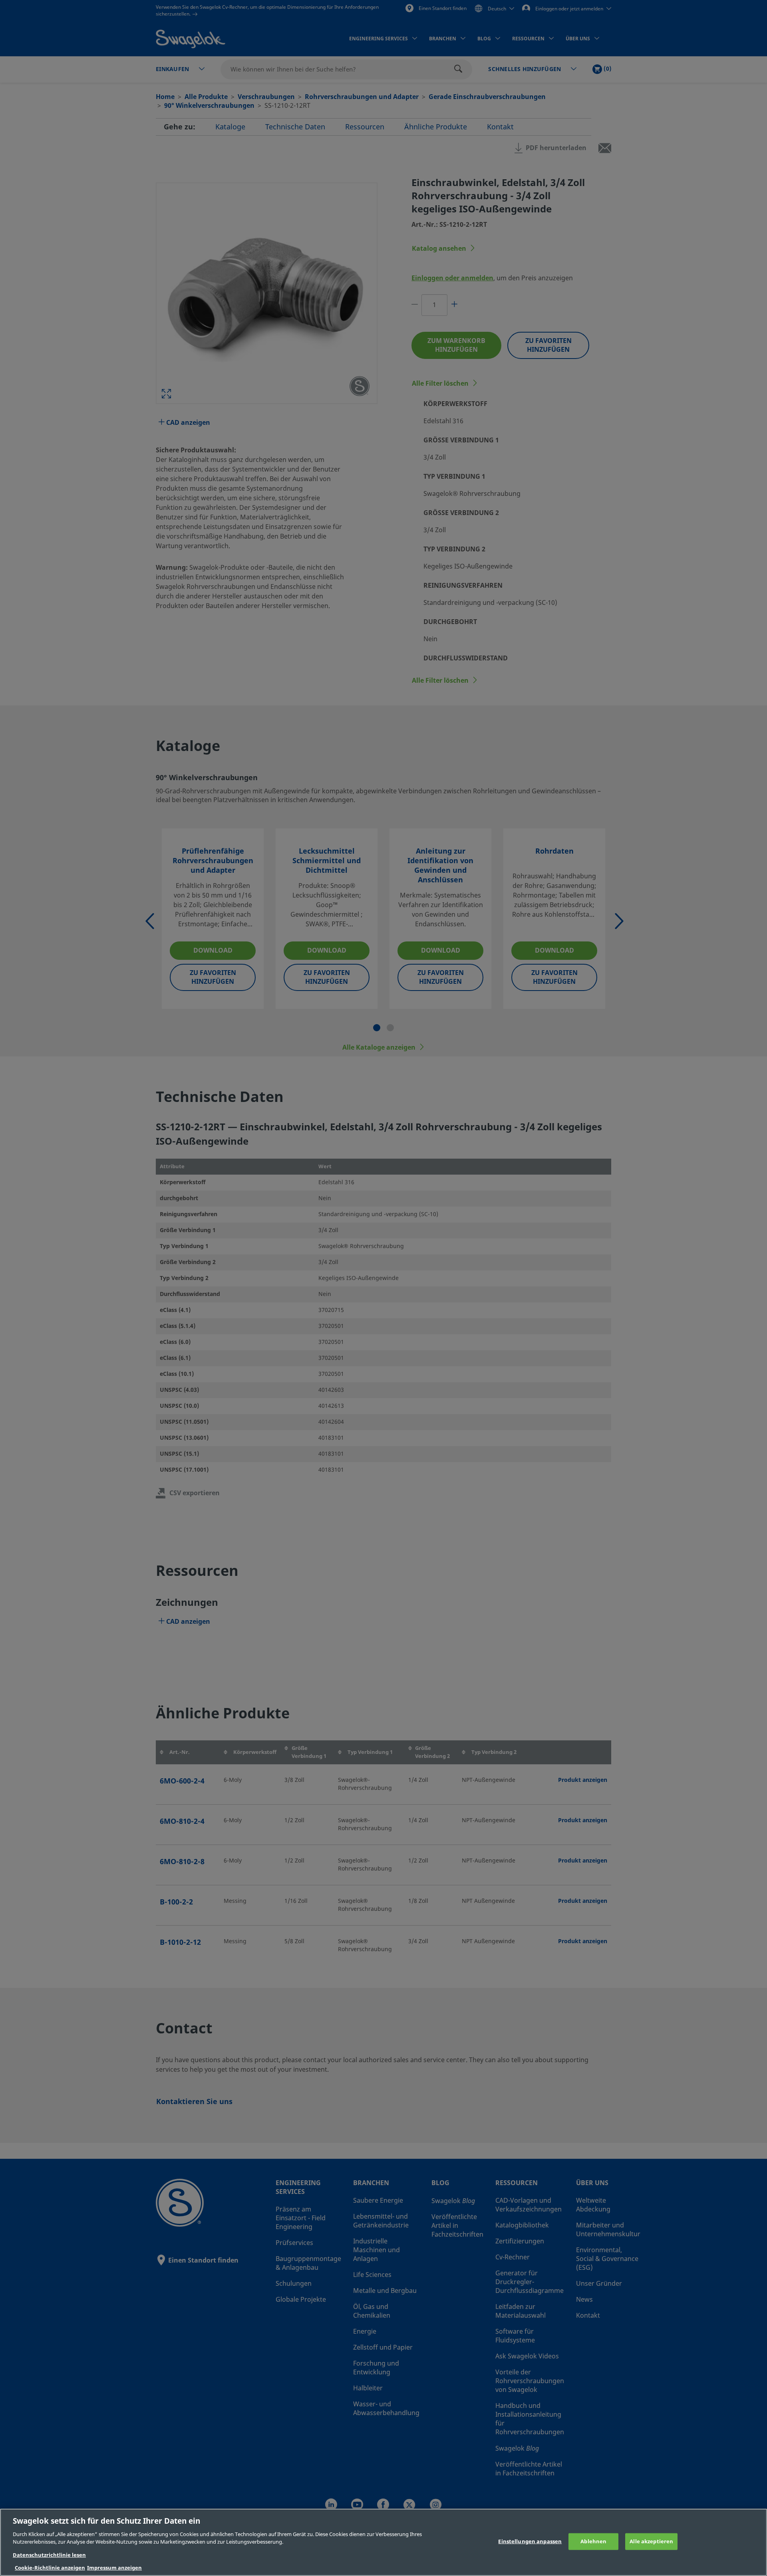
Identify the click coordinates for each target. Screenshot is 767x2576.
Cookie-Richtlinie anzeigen (50, 2568)
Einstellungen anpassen (530, 2541)
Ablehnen (593, 2541)
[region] (383, 2542)
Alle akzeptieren (651, 2541)
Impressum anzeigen (114, 2568)
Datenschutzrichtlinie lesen (49, 2555)
